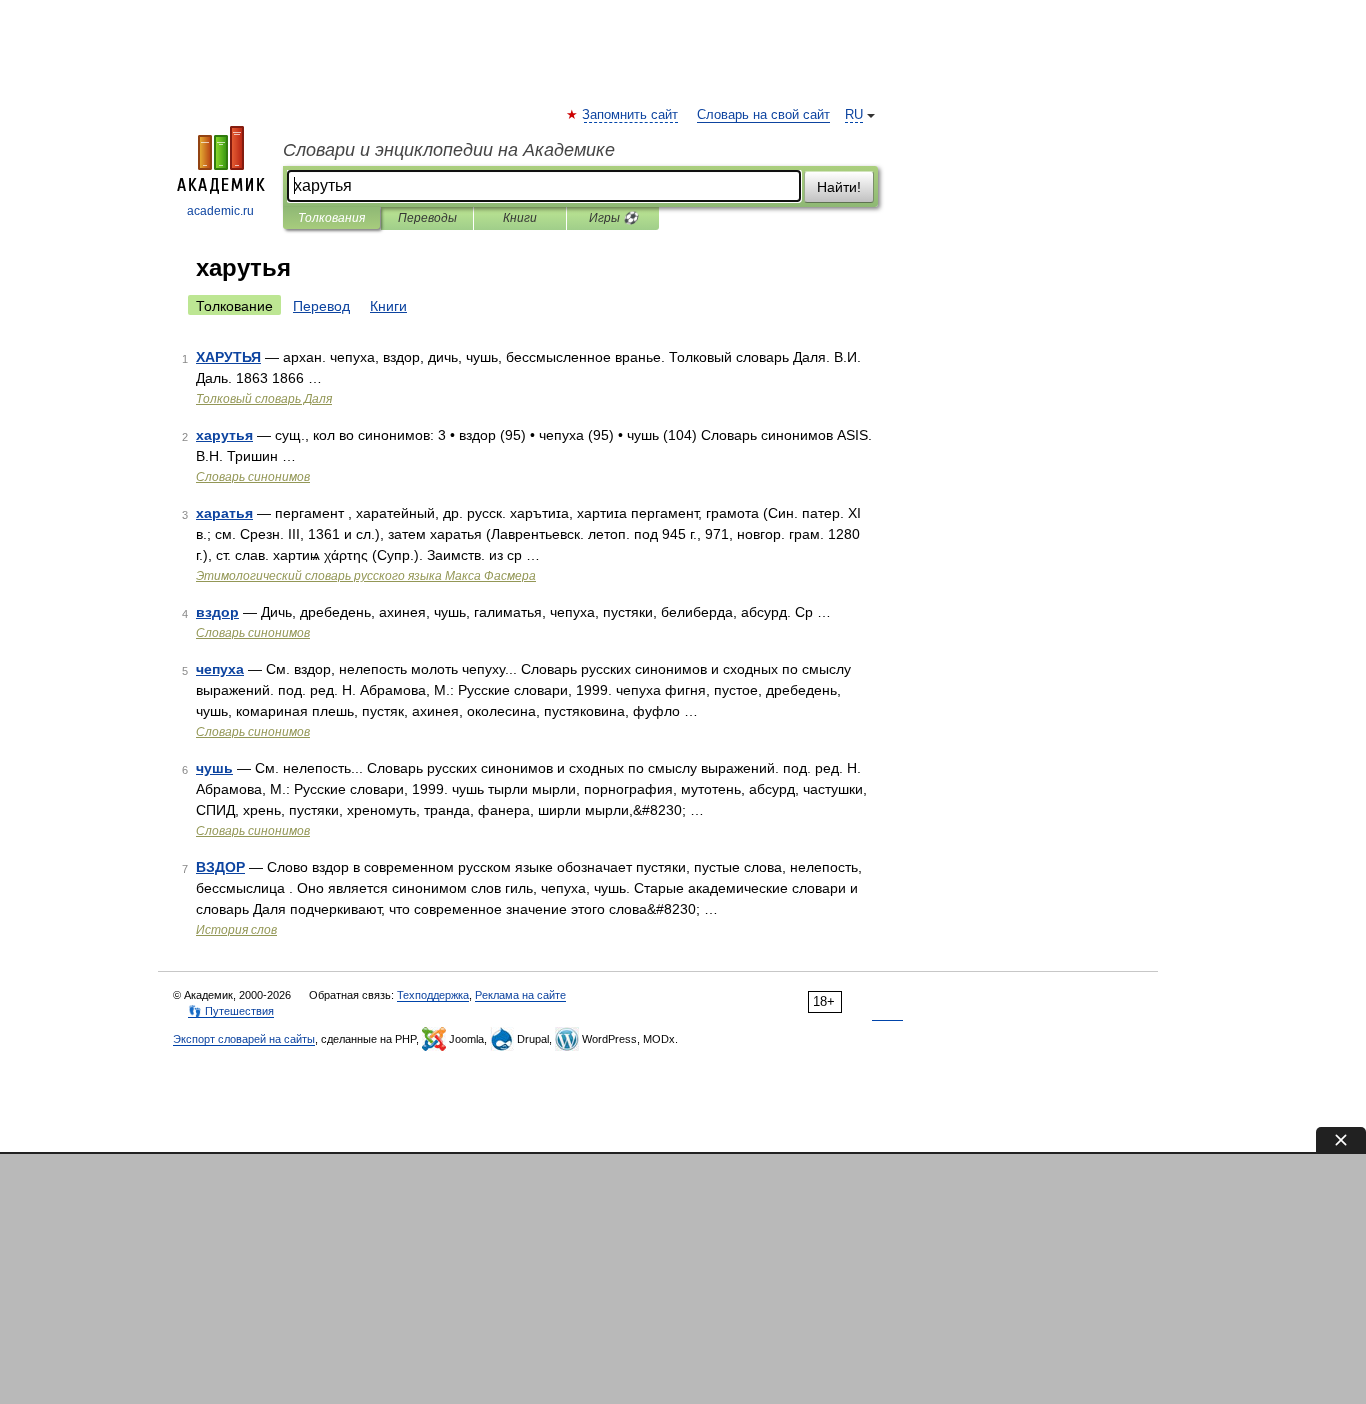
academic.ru (220, 211)
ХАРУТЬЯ (228, 357)
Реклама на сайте (520, 995)
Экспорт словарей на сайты (244, 1039)
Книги (520, 218)
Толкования (331, 218)
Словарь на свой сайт (763, 115)
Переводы (427, 218)
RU (854, 115)
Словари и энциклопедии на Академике (449, 150)
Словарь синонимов (253, 477)
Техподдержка (433, 995)
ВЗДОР (220, 867)
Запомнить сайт (631, 115)
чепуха (220, 669)
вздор (217, 612)
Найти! (839, 187)
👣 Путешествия (231, 1011)
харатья (224, 513)
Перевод (321, 306)
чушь (214, 768)
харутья (224, 435)
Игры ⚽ (613, 218)
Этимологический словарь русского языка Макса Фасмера (366, 576)
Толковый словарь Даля (264, 399)
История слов (236, 930)
